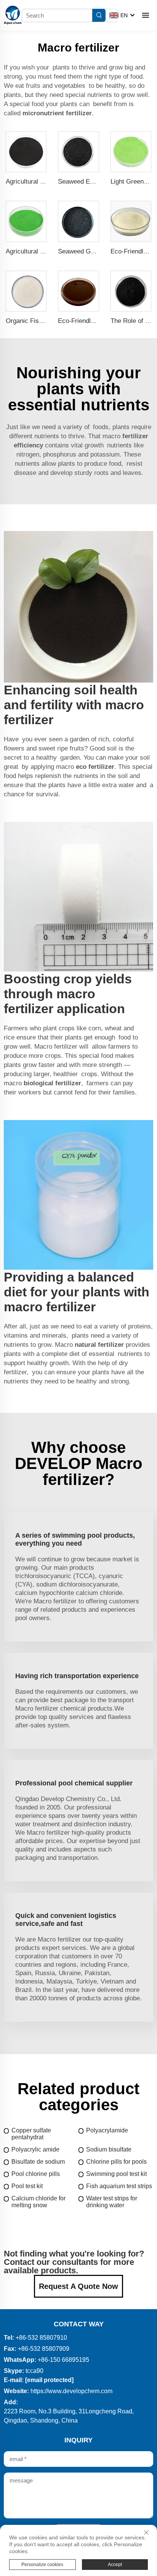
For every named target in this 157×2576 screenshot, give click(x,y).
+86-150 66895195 (63, 2360)
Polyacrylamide (107, 2130)
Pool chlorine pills (36, 2174)
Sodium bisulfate (109, 2149)
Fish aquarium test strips (119, 2186)
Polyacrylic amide (35, 2149)
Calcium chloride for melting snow (38, 2202)
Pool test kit (27, 2186)
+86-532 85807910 (41, 2338)
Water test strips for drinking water (112, 2202)
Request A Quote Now (78, 2286)
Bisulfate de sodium (38, 2162)
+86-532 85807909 (44, 2349)
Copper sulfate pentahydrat (31, 2134)
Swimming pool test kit (116, 2174)
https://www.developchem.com (71, 2391)
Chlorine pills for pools (116, 2162)
